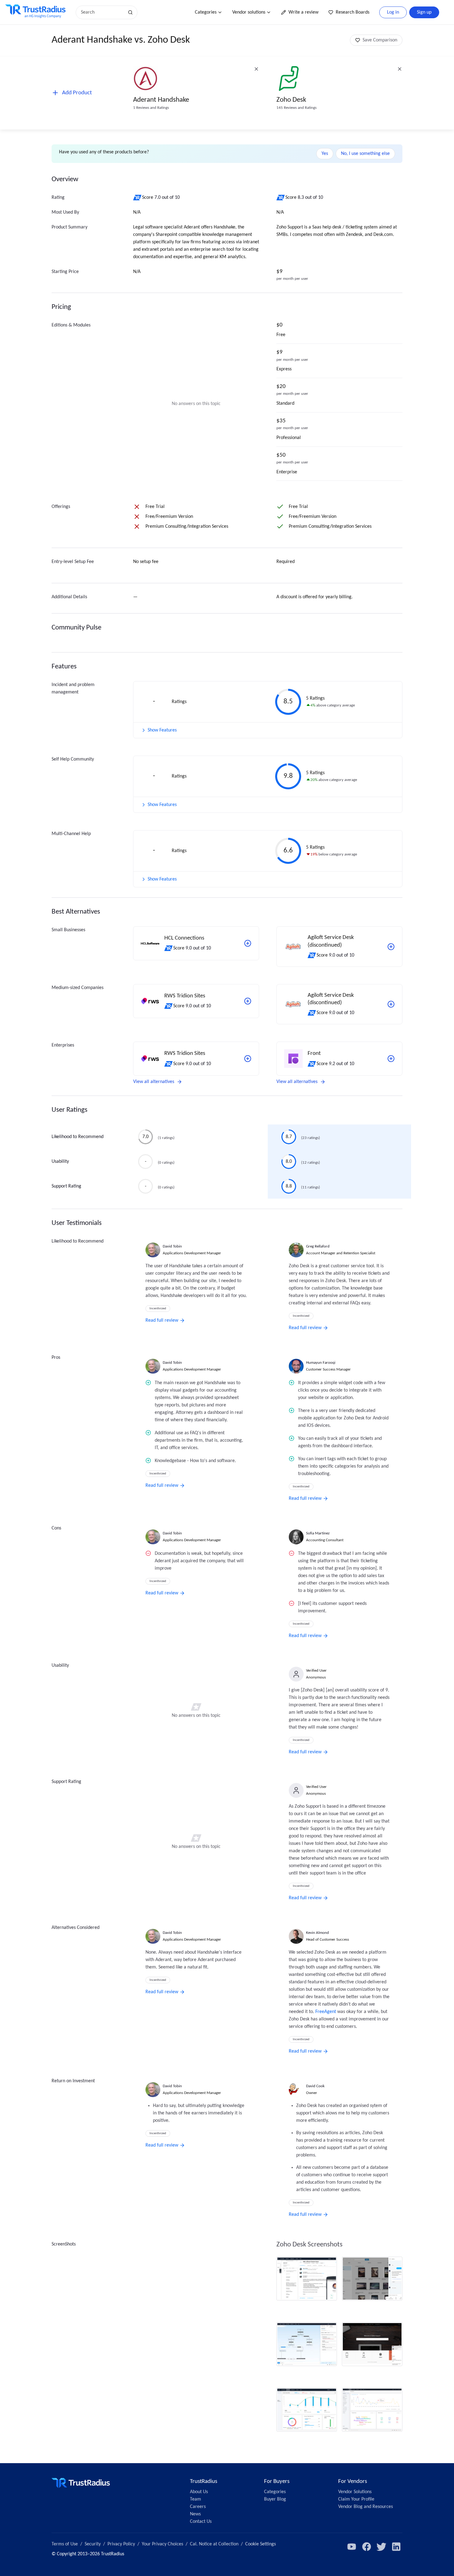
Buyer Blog (275, 2499)
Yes (325, 154)
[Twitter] (381, 2547)
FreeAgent (326, 2012)
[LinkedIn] (396, 2547)
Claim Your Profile (356, 2499)
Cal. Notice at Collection (214, 2544)
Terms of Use (65, 2544)
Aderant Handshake (161, 100)
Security (93, 2544)
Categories (206, 12)
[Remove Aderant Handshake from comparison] (256, 69)
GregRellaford (318, 1246)
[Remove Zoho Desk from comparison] (400, 69)
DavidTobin (172, 1246)
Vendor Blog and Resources (366, 2507)
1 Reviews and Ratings (151, 108)
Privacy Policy (121, 2544)
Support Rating (66, 1186)
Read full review (162, 1320)
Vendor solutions (249, 12)
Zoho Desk (291, 100)
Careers (198, 2507)
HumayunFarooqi (321, 1363)
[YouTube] (352, 2547)
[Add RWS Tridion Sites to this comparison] (248, 1001)
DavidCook (315, 2086)
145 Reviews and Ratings (296, 108)
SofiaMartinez (318, 1533)
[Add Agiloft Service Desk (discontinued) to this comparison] (391, 947)
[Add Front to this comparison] (391, 1059)
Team (195, 2499)
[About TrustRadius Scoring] (138, 198)
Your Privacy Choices (162, 2544)
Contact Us (201, 2522)
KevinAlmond (317, 1933)
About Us (199, 2492)
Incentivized (158, 1309)
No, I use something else (365, 154)
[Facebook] (367, 2547)
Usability (60, 1162)
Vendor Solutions (355, 2492)
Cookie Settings (261, 2544)
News (195, 2514)
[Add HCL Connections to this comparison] (248, 943)
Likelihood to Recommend (78, 1137)
